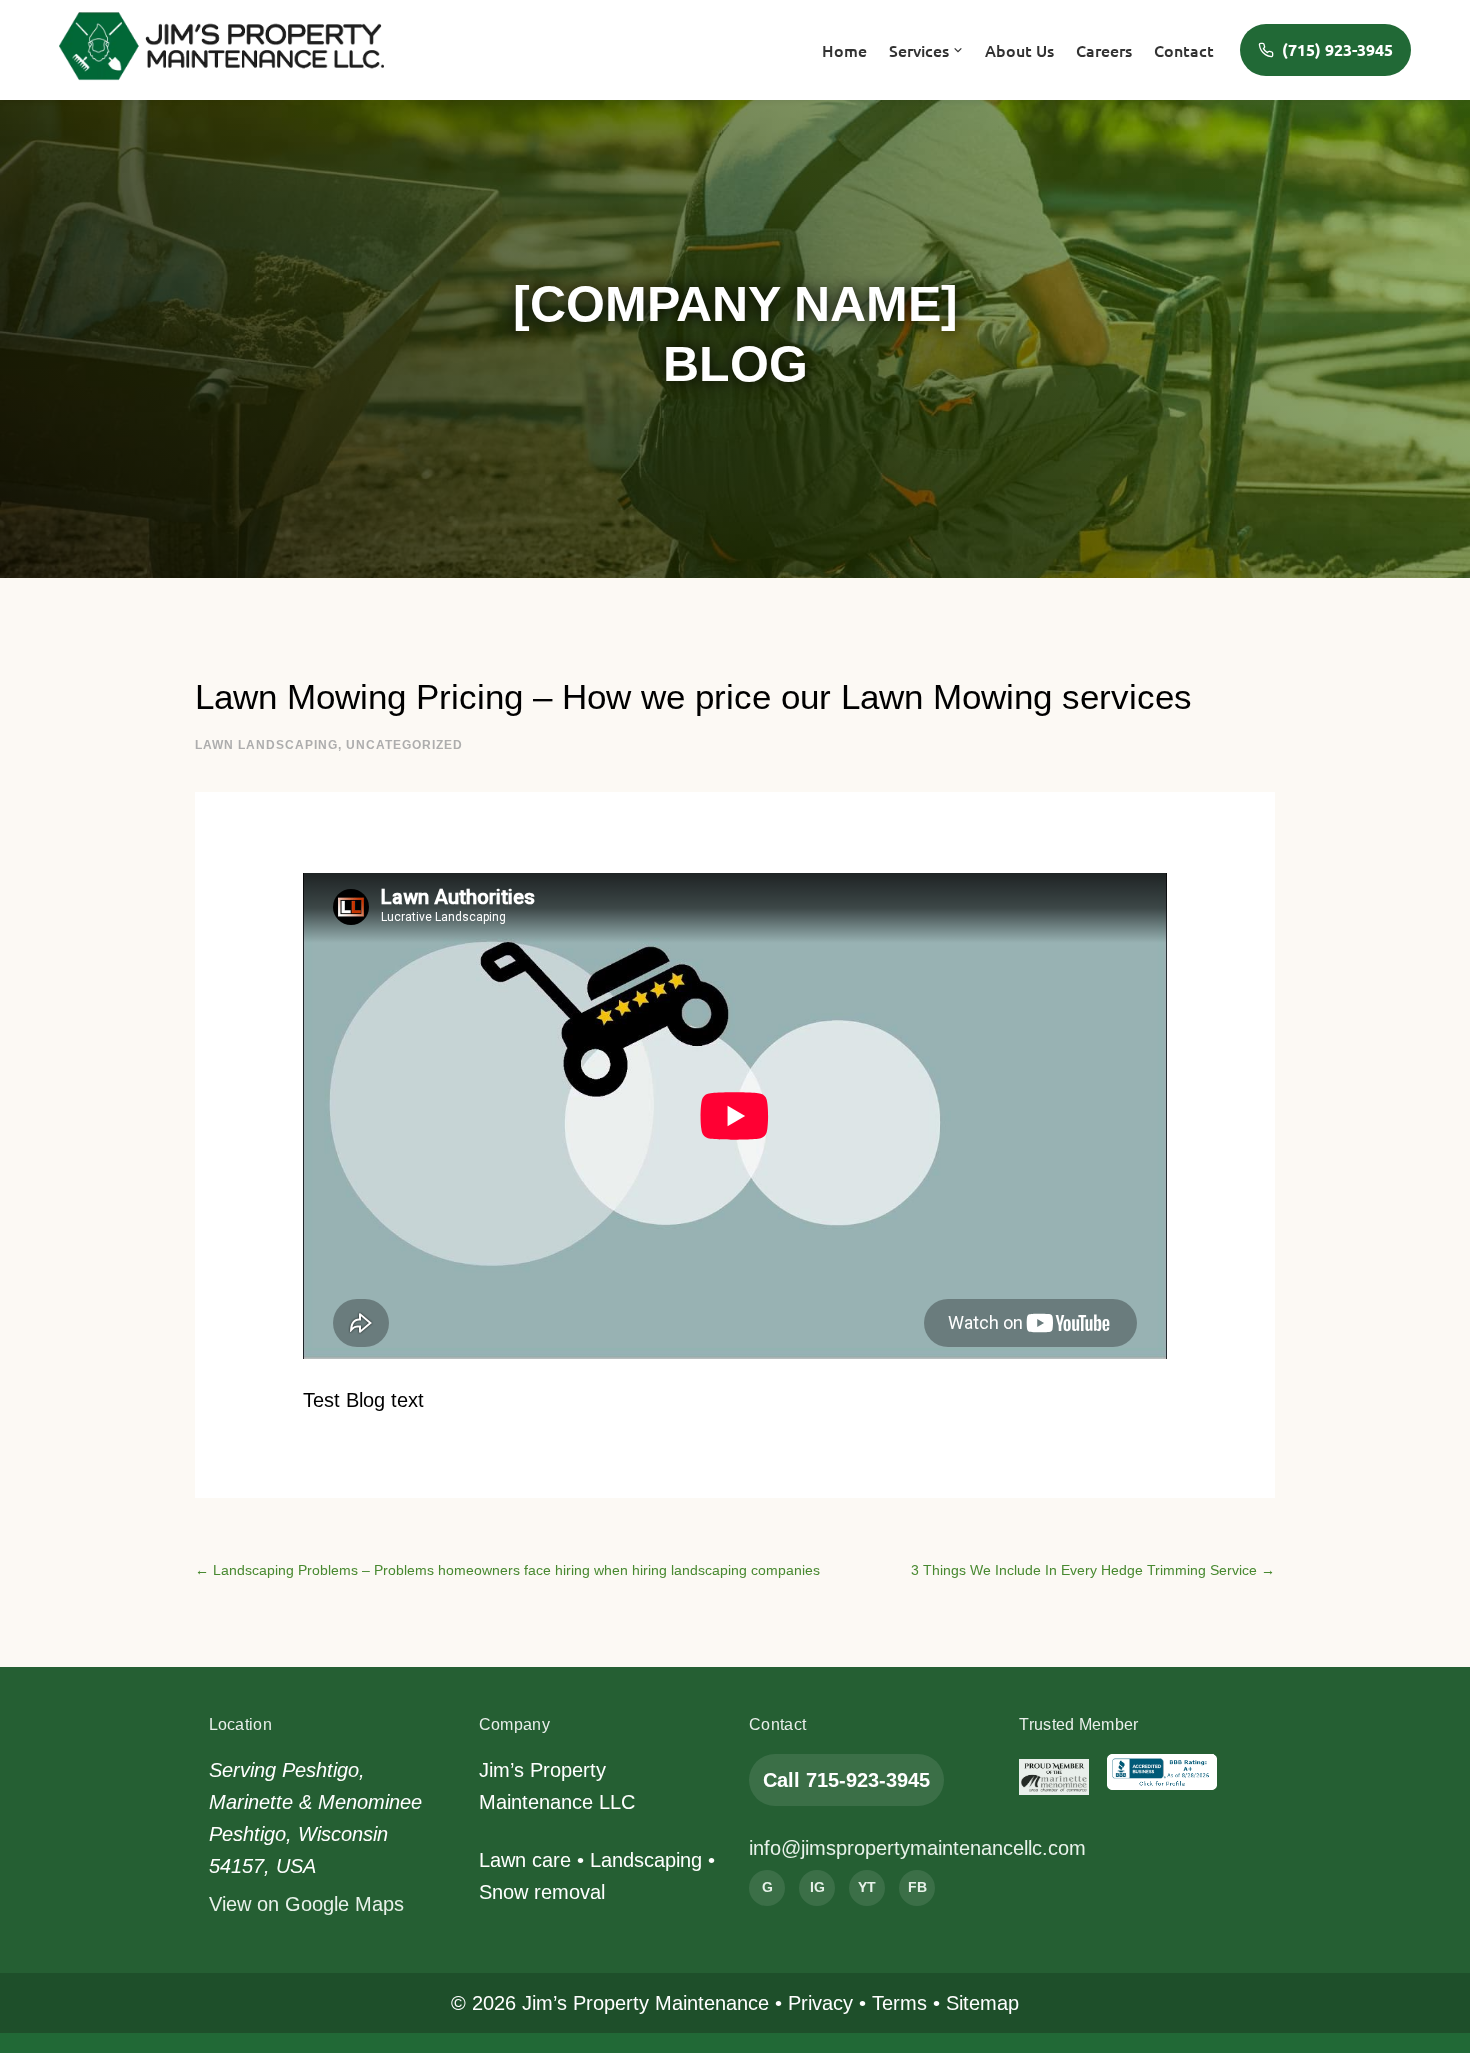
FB (917, 1887)
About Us (1019, 50)
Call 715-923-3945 (846, 1780)
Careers (1104, 50)
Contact (1184, 50)
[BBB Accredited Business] (1162, 1776)
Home (844, 50)
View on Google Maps (306, 1904)
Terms (899, 2003)
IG (817, 1887)
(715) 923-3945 (1337, 49)
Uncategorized (404, 745)
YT (867, 1887)
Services (919, 50)
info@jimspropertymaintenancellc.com (917, 1848)
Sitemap (982, 2003)
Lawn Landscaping (266, 745)
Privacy (820, 2003)
